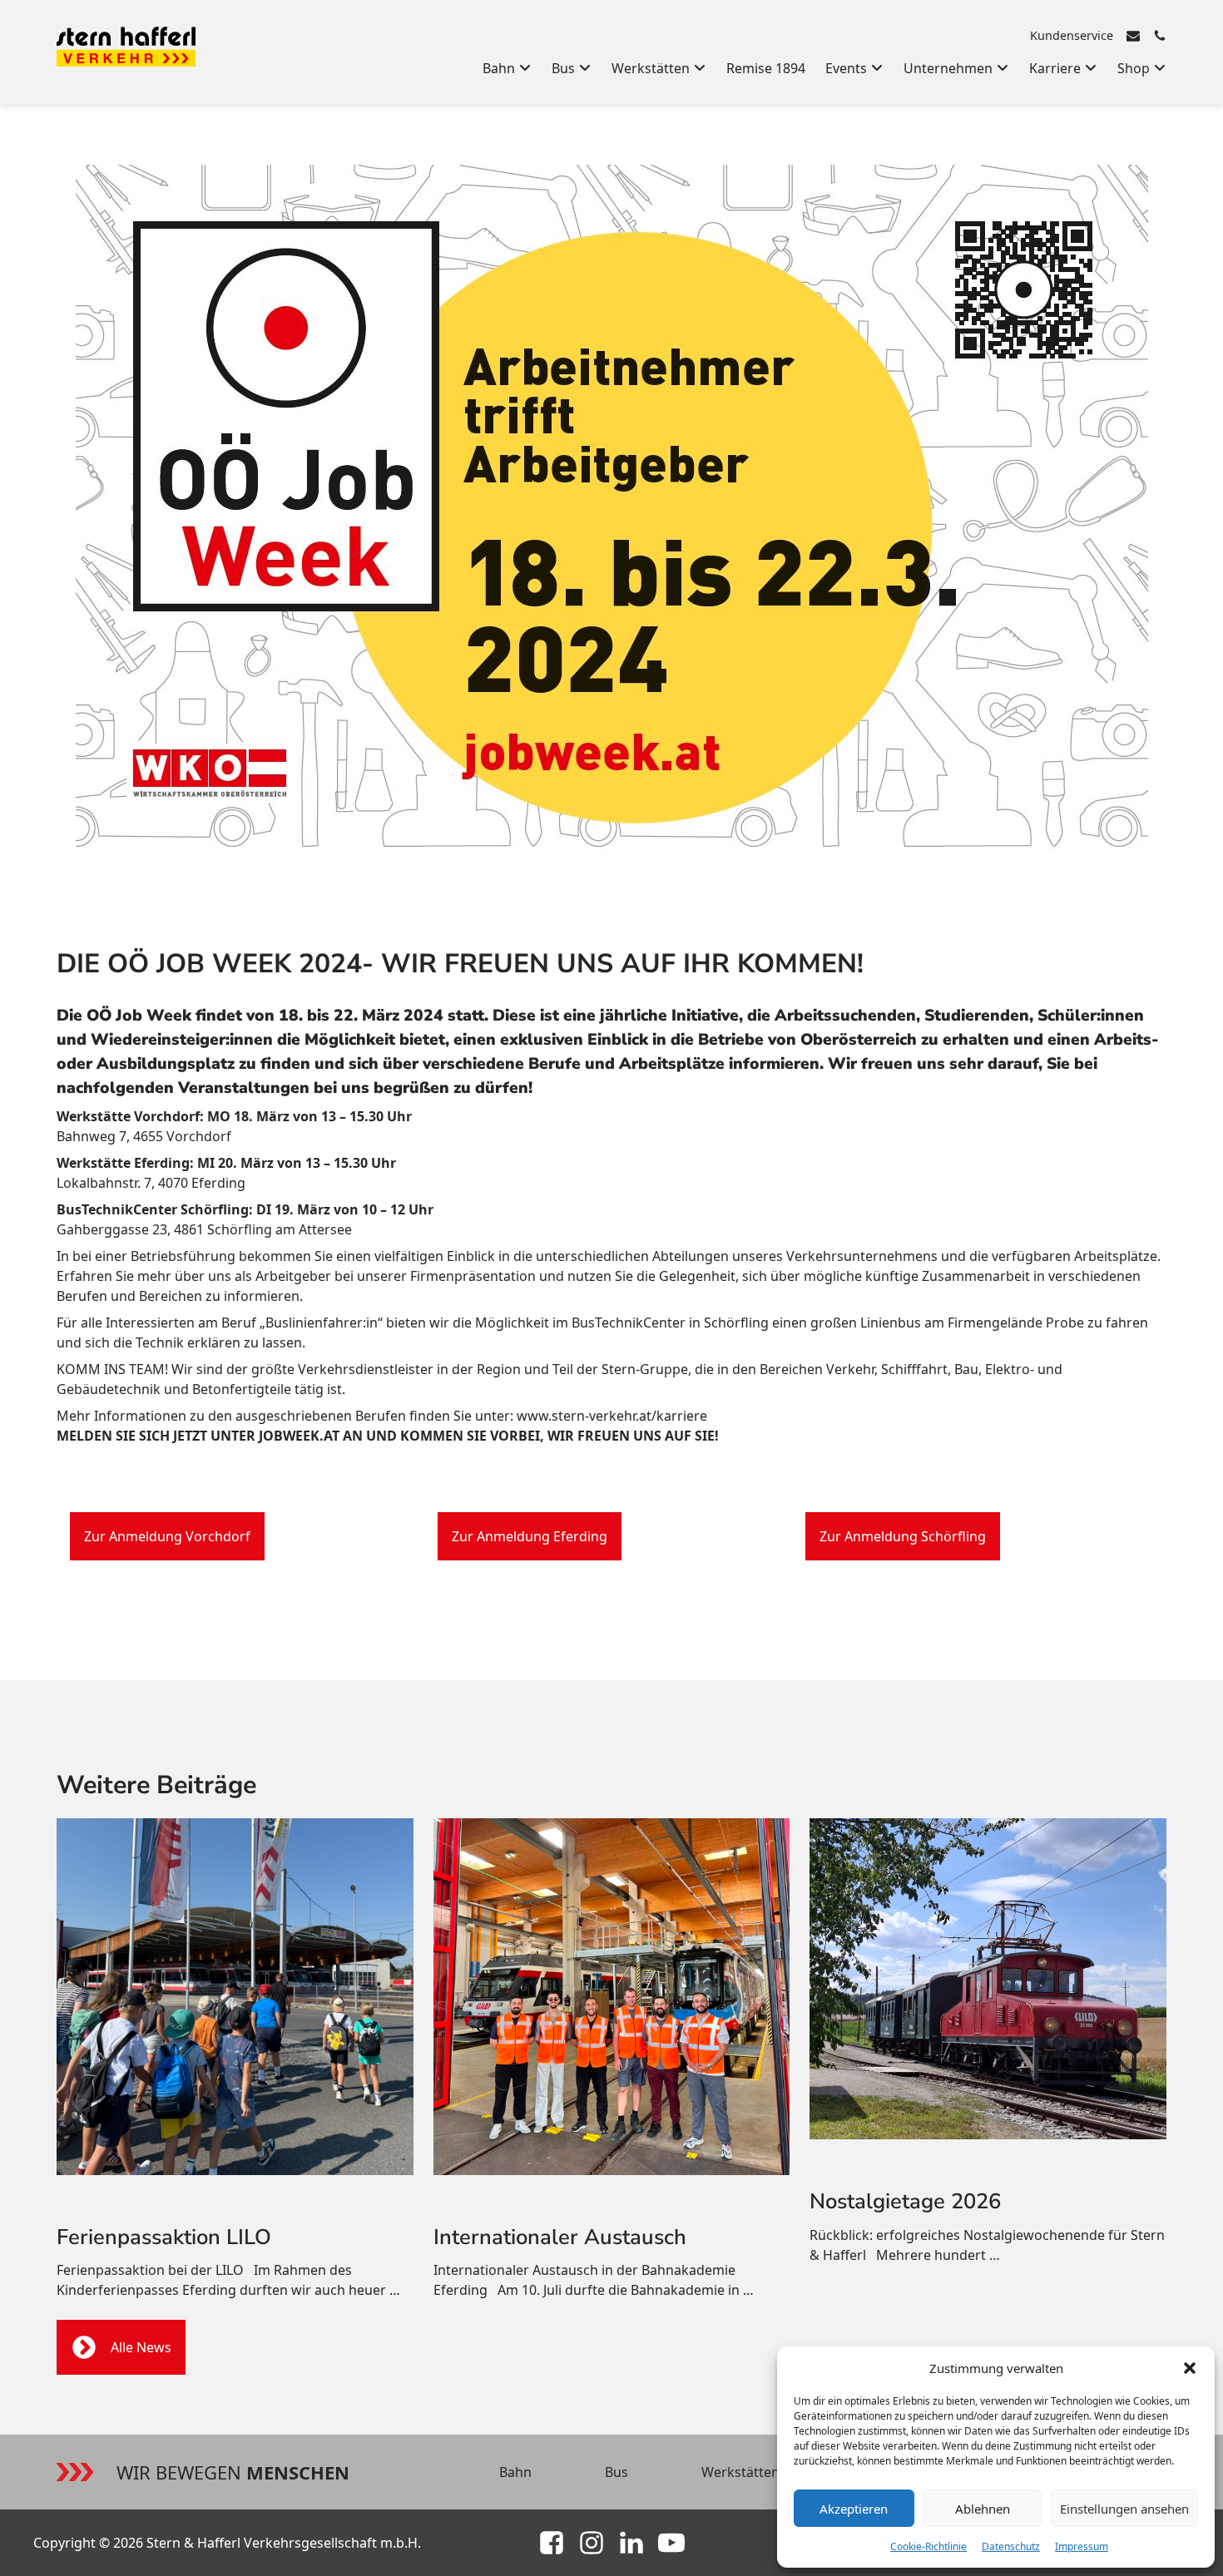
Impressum (1082, 2546)
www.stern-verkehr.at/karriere (612, 1416)
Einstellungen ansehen (1124, 2509)
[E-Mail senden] (1133, 36)
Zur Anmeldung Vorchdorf (167, 1536)
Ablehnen (983, 2509)
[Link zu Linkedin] (631, 2543)
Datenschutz (1011, 2546)
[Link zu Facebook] (552, 2543)
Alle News (141, 2347)
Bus (616, 2472)
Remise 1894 (766, 68)
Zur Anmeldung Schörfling (903, 1536)
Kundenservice (1072, 35)
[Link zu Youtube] (671, 2543)
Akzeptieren (854, 2509)
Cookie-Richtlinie (928, 2546)
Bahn (515, 2472)
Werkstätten (740, 2472)
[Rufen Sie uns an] (1160, 36)
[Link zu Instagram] (592, 2543)
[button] (1190, 2368)
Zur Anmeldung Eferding (530, 1536)
